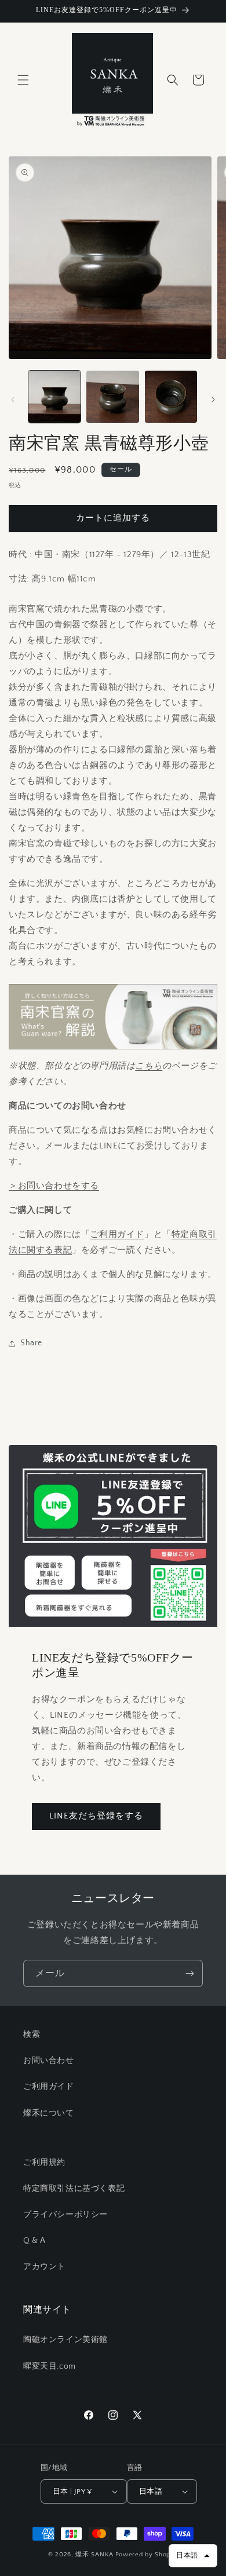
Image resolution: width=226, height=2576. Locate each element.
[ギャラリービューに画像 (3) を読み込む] (171, 397)
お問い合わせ (49, 2061)
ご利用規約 (44, 2162)
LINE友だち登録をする (96, 1816)
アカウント (44, 2267)
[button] (23, 80)
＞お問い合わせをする (54, 1186)
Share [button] (31, 1343)
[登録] (189, 1973)
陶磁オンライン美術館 (65, 2340)
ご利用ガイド (117, 1234)
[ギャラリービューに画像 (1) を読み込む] (54, 397)
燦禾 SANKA (94, 2555)
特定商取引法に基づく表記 (74, 2189)
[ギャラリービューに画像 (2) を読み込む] (112, 397)
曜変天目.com (50, 2366)
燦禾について (49, 2113)
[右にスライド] (213, 400)
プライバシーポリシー (65, 2215)
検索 (32, 2035)
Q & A (34, 2241)
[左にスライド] (13, 400)
